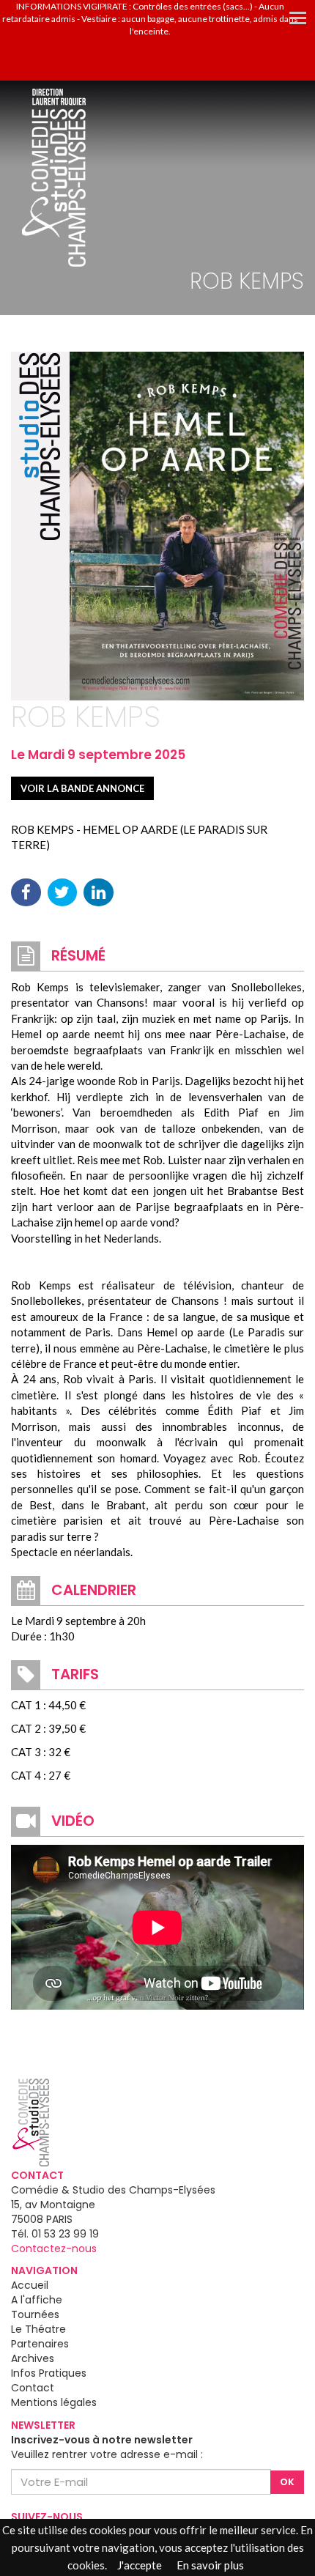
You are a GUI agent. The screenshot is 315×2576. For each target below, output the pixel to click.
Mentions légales (54, 2402)
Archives (33, 2358)
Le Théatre (38, 2329)
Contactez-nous (54, 2249)
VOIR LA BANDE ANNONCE (82, 788)
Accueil (30, 2285)
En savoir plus (210, 2565)
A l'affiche (37, 2300)
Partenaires (40, 2344)
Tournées (35, 2314)
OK (287, 2482)
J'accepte (140, 2565)
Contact (33, 2388)
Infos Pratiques (49, 2373)
